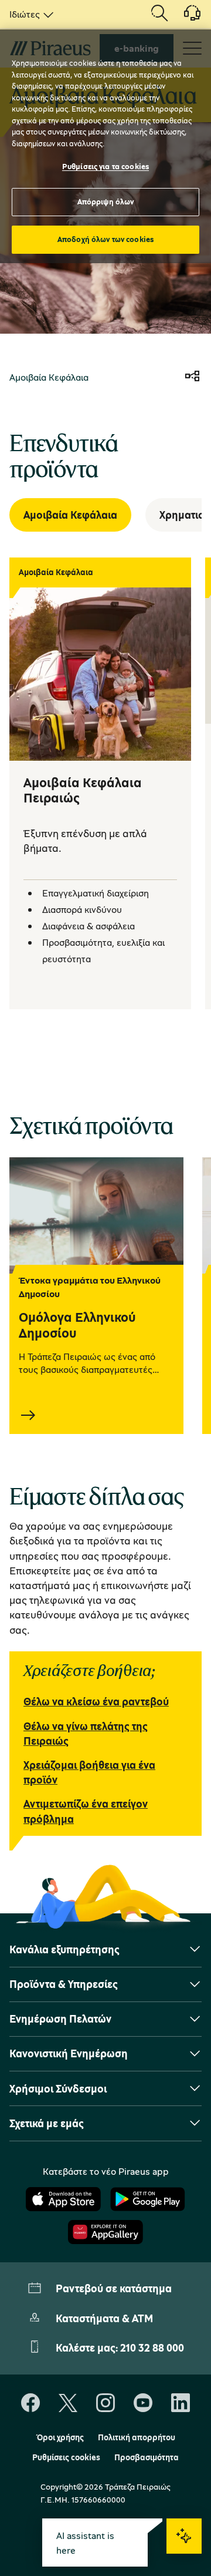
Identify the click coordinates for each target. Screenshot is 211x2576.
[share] (192, 377)
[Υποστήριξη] (185, 17)
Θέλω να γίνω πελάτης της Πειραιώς (86, 1733)
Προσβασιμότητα (147, 2457)
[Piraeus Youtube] (143, 2403)
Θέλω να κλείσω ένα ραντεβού (96, 1701)
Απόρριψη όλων (106, 201)
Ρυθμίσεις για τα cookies (105, 166)
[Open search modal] (159, 14)
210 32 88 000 (152, 2347)
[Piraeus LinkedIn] (181, 2403)
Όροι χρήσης (60, 2437)
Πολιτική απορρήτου (137, 2437)
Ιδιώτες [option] (25, 14)
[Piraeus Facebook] (30, 2403)
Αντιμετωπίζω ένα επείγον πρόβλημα (86, 1811)
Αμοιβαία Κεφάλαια (70, 515)
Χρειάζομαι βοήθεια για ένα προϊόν (89, 1772)
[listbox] (29, 14)
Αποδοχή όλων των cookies (105, 239)
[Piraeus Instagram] (105, 2403)
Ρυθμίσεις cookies (66, 2457)
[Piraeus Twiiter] (68, 2403)
